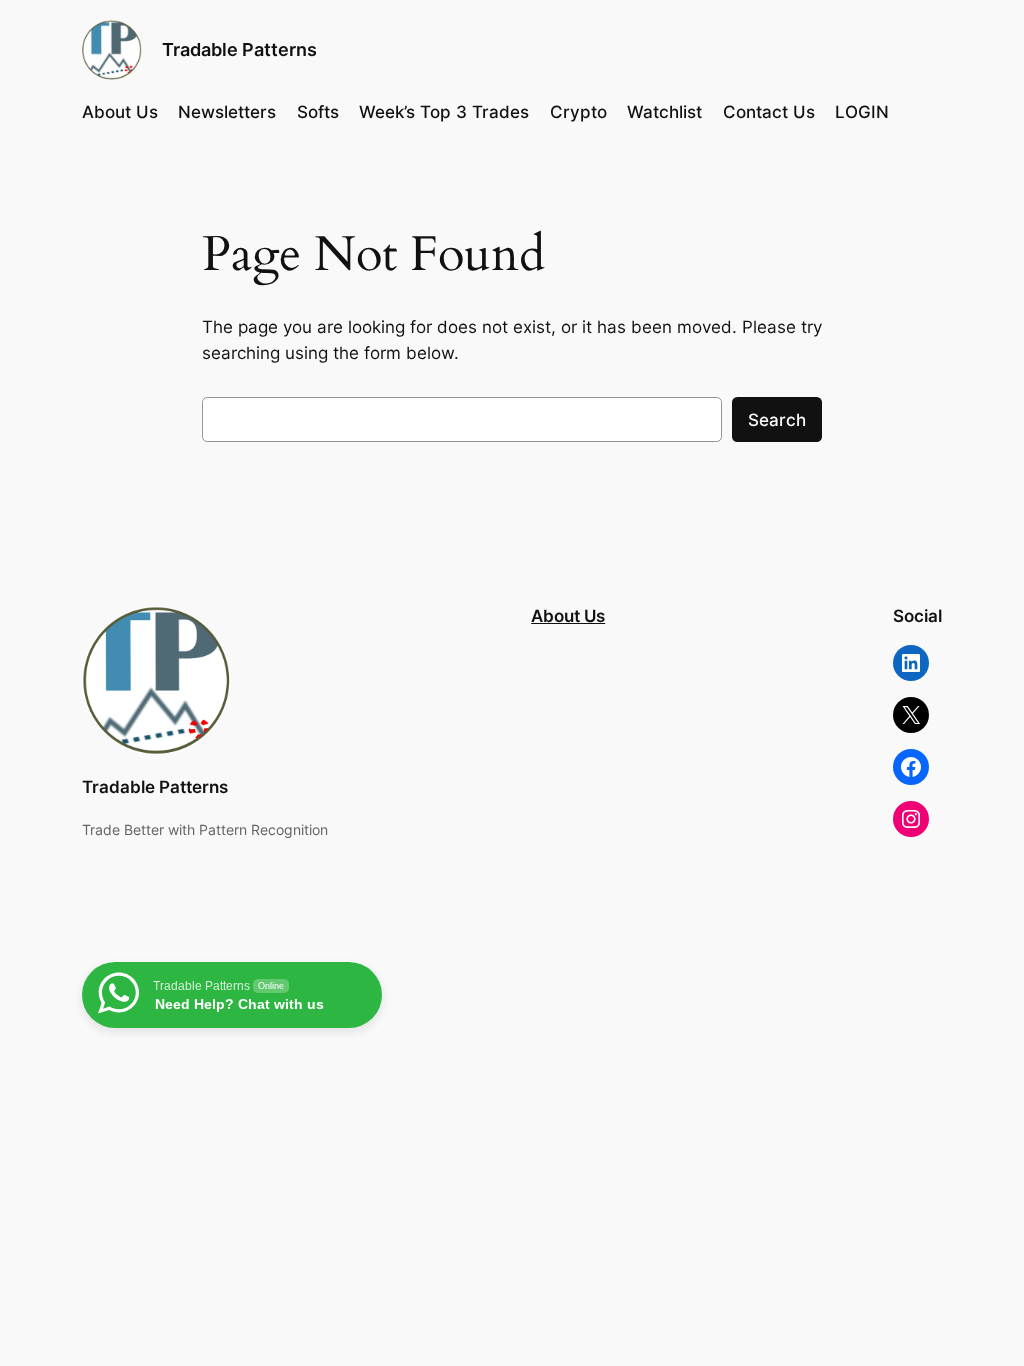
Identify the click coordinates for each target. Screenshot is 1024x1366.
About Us (568, 616)
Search (777, 420)
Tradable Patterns (239, 49)
